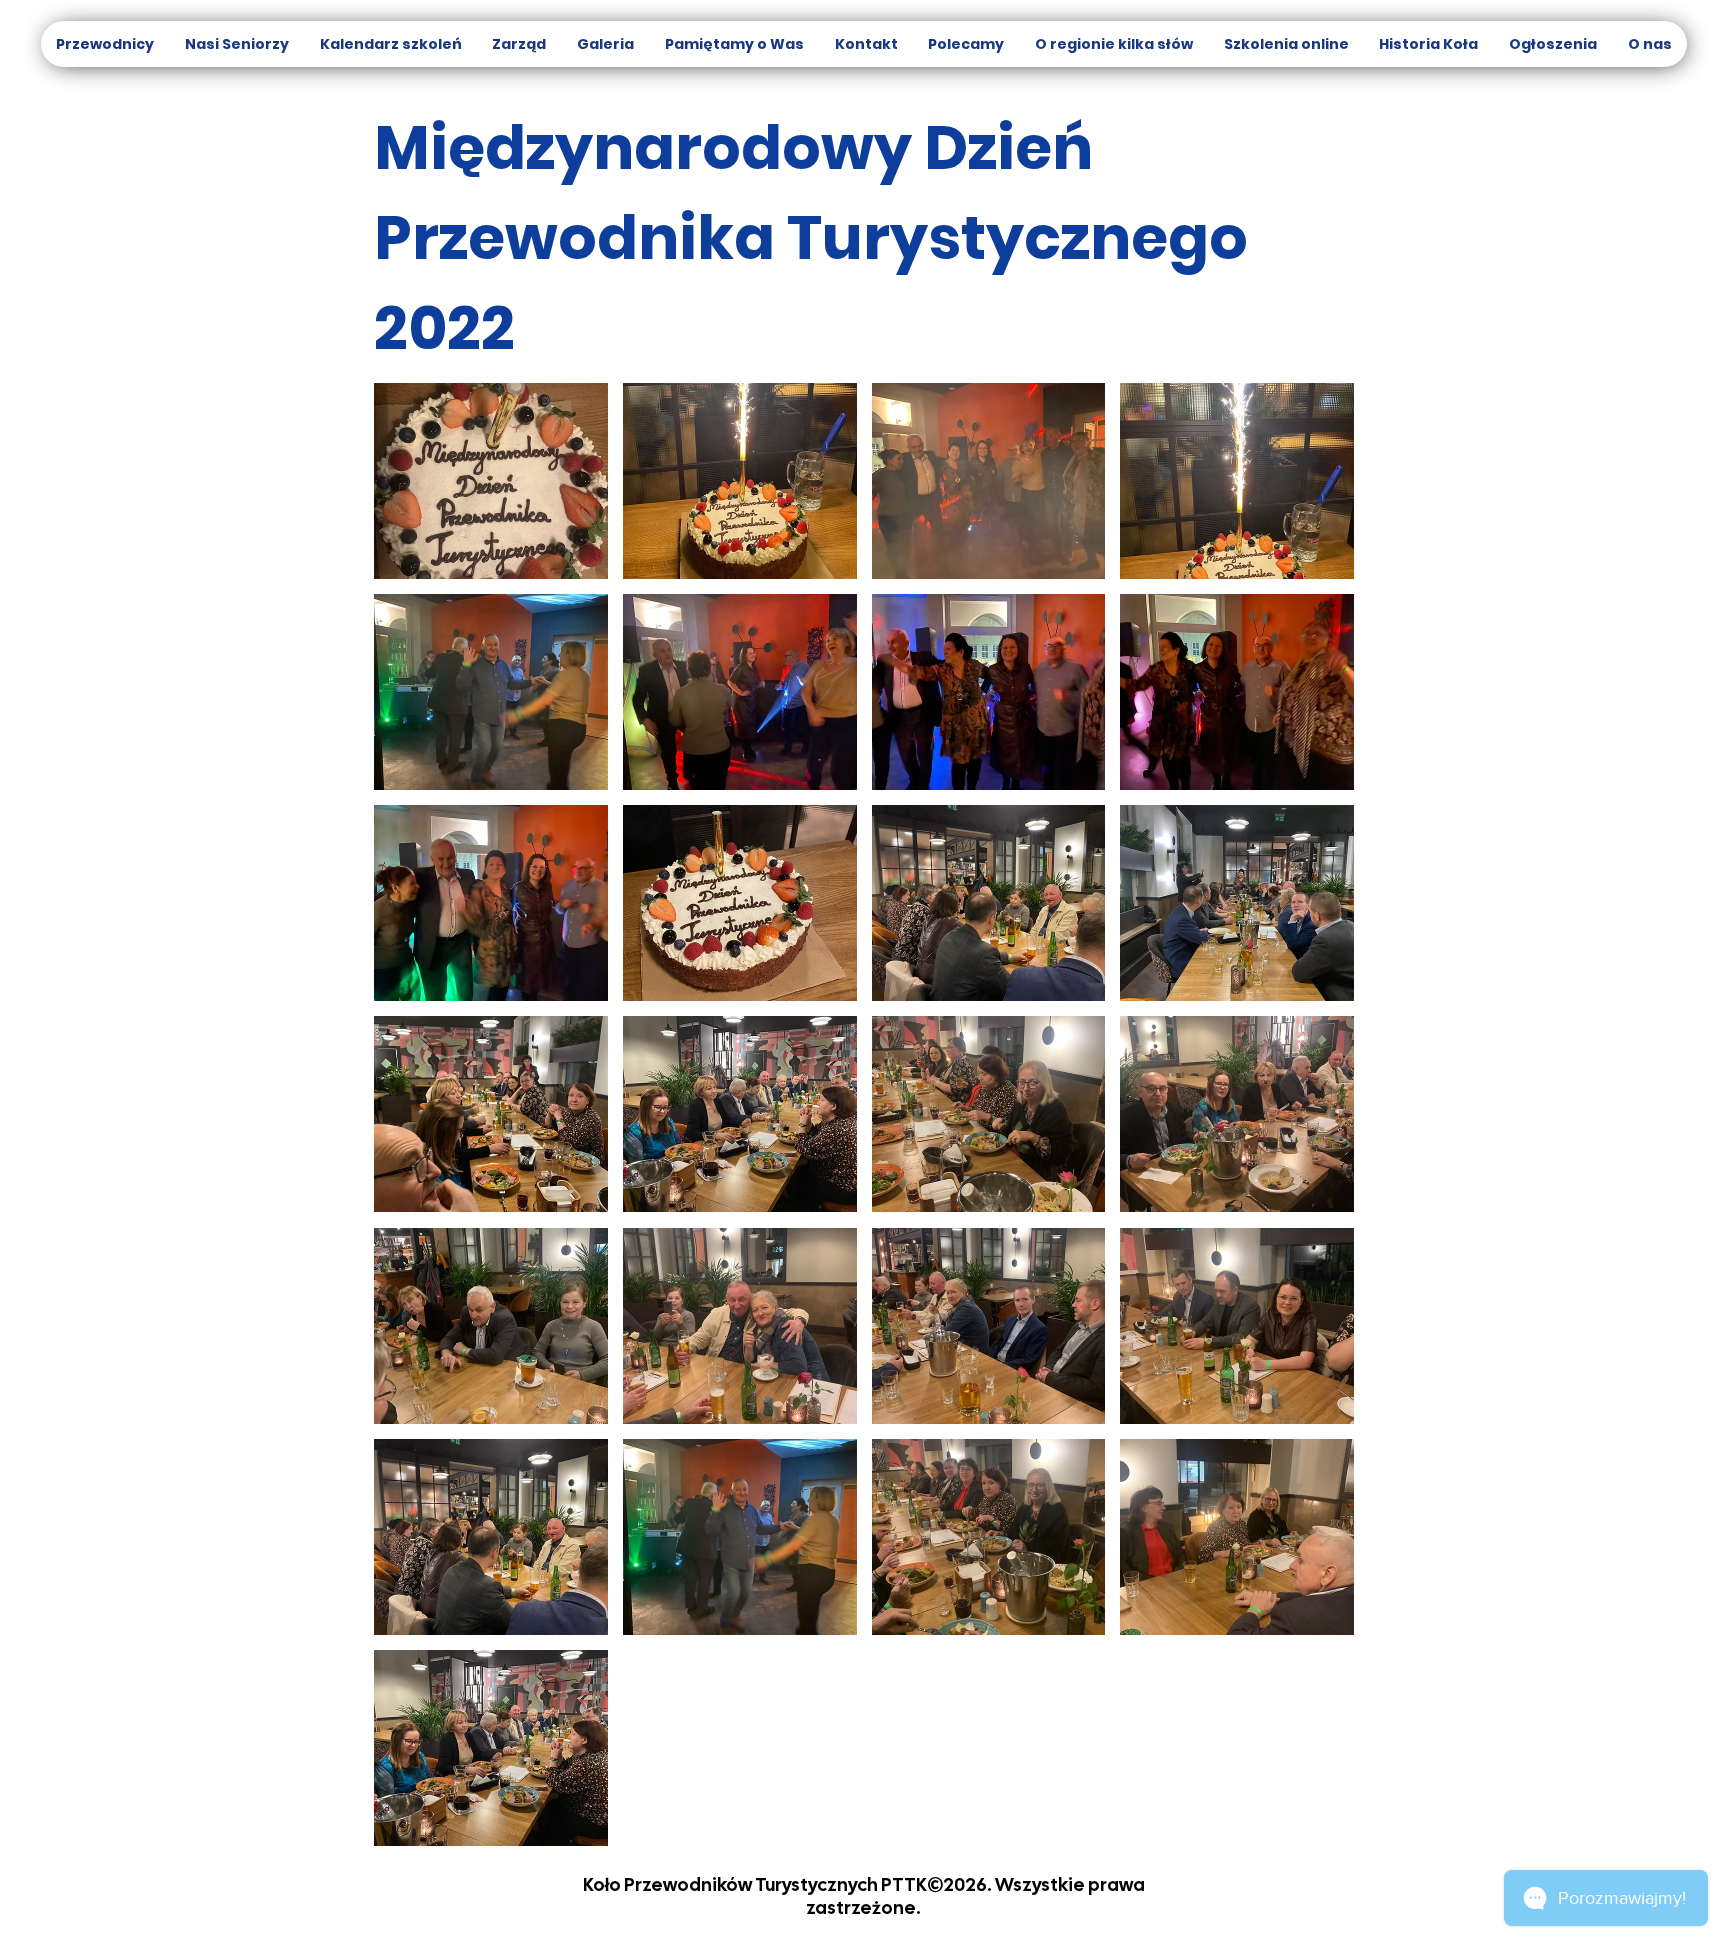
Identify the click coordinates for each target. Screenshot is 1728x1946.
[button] (491, 481)
